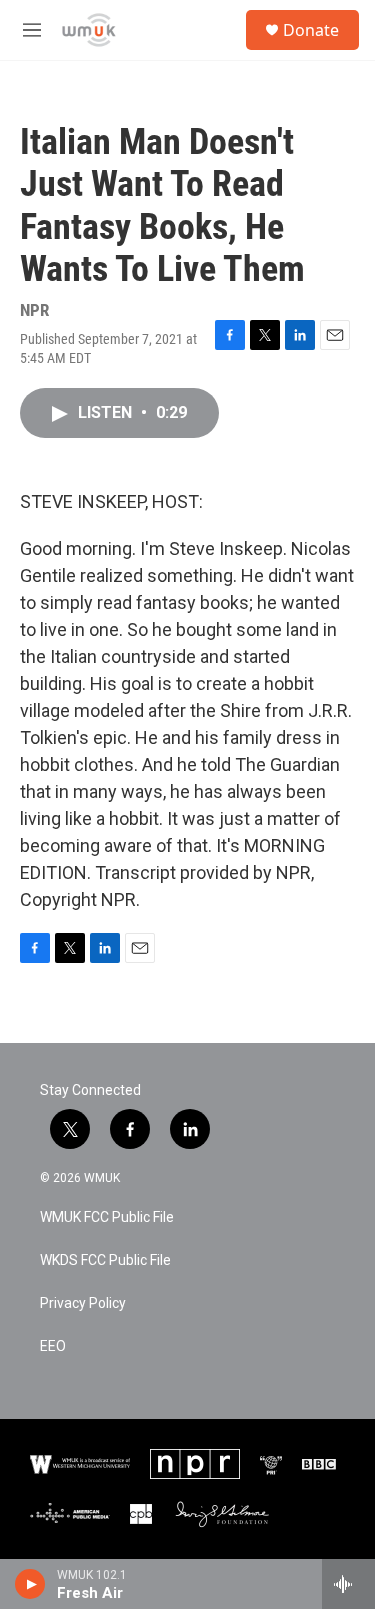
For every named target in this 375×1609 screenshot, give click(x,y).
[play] (30, 1584)
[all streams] (348, 1584)
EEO (53, 1346)
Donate (311, 30)
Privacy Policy (83, 1303)
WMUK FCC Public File (107, 1217)
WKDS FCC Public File (105, 1260)
